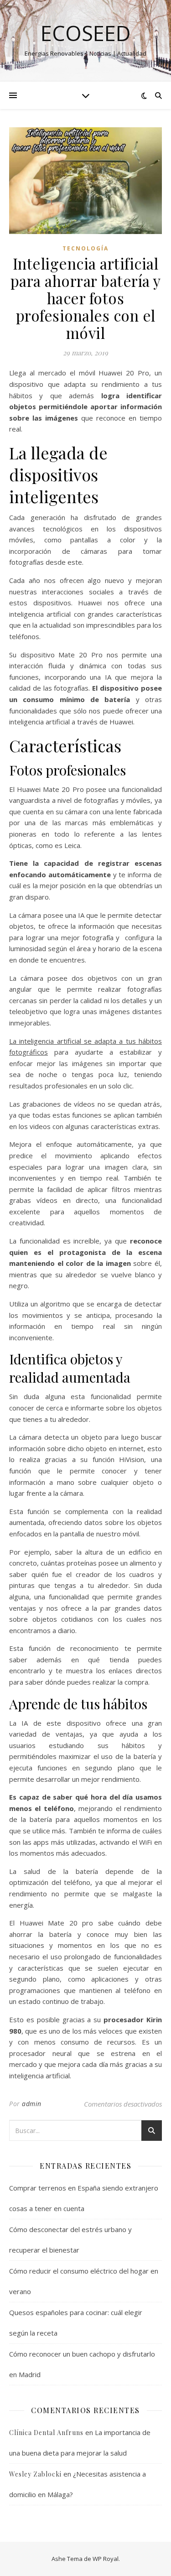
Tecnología (85, 248)
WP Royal (106, 2559)
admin (32, 2104)
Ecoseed (86, 33)
